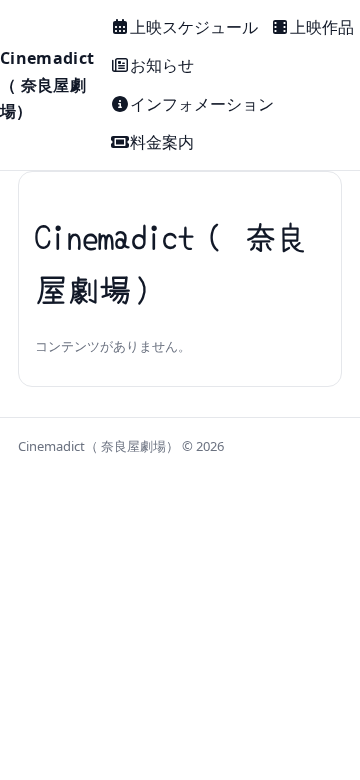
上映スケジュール (194, 27)
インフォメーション (202, 104)
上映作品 (322, 27)
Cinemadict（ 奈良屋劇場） (47, 84)
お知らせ (162, 65)
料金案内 (162, 142)
